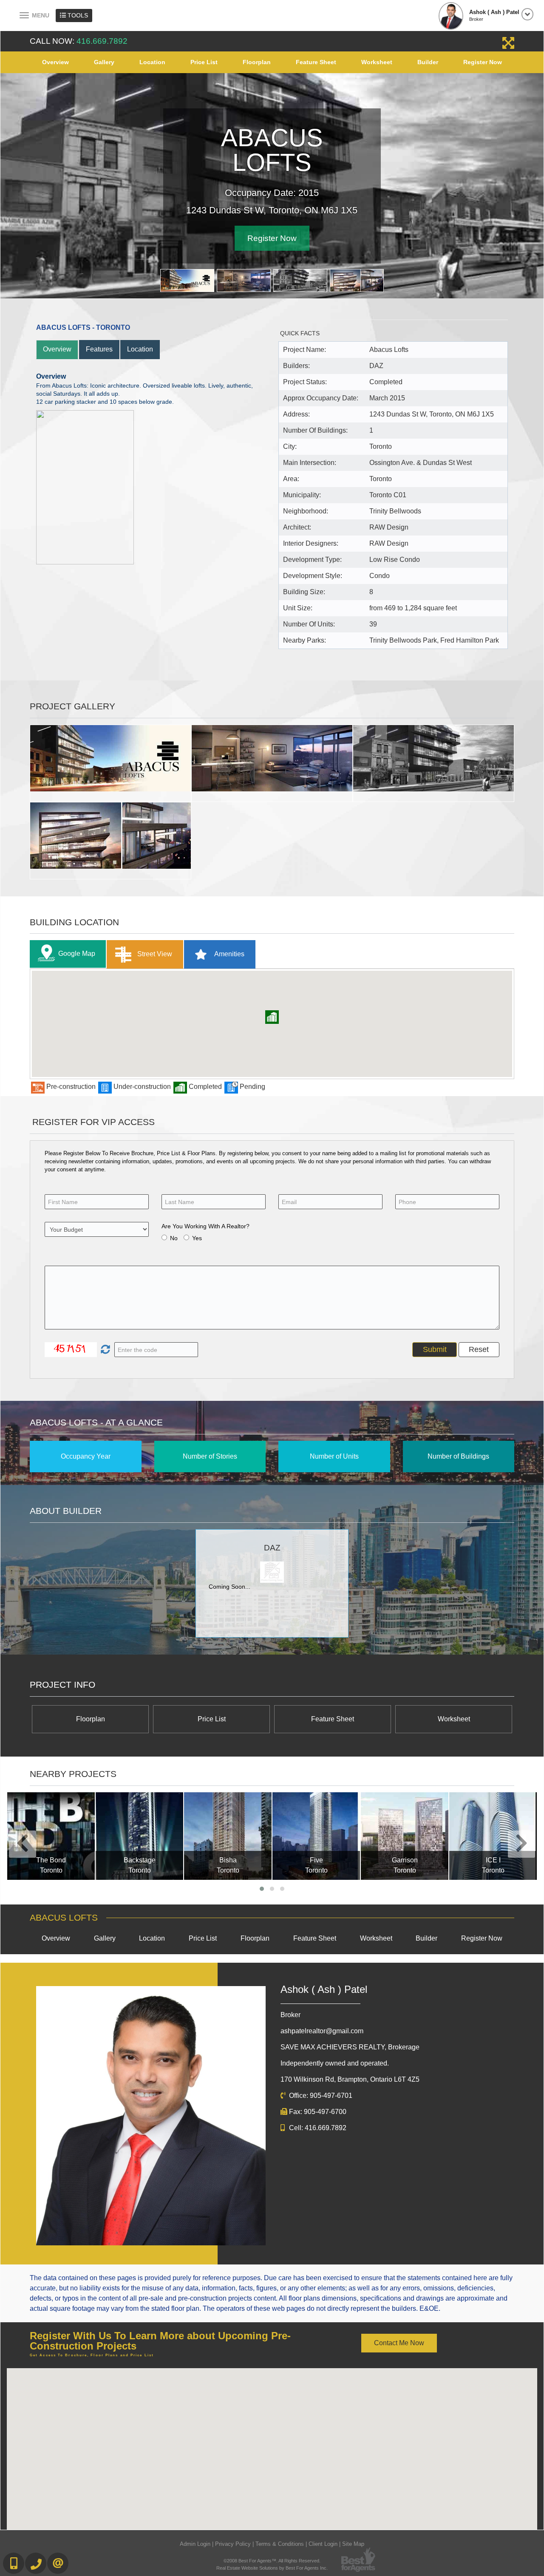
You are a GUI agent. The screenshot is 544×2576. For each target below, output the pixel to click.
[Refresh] (104, 1350)
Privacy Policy (233, 2544)
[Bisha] (228, 1836)
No (174, 1238)
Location (152, 62)
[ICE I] (493, 1836)
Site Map (353, 2544)
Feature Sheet (316, 62)
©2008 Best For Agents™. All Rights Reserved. (272, 2561)
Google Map (77, 954)
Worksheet (377, 62)
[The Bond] (51, 1836)
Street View (154, 954)
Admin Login (195, 2544)
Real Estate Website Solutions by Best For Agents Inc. (272, 2568)
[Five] (316, 1836)
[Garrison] (405, 1836)
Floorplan (257, 62)
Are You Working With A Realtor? (205, 1226)
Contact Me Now (399, 2343)
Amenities (229, 954)
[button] (272, 1017)
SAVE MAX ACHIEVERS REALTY (350, 2047)
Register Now (483, 62)
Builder (428, 62)
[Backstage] (139, 1836)
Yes (197, 1238)
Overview (55, 62)
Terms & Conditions (280, 2544)
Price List (204, 62)
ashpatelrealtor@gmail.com (322, 2031)
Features (99, 349)
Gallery (104, 62)
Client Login (323, 2544)
